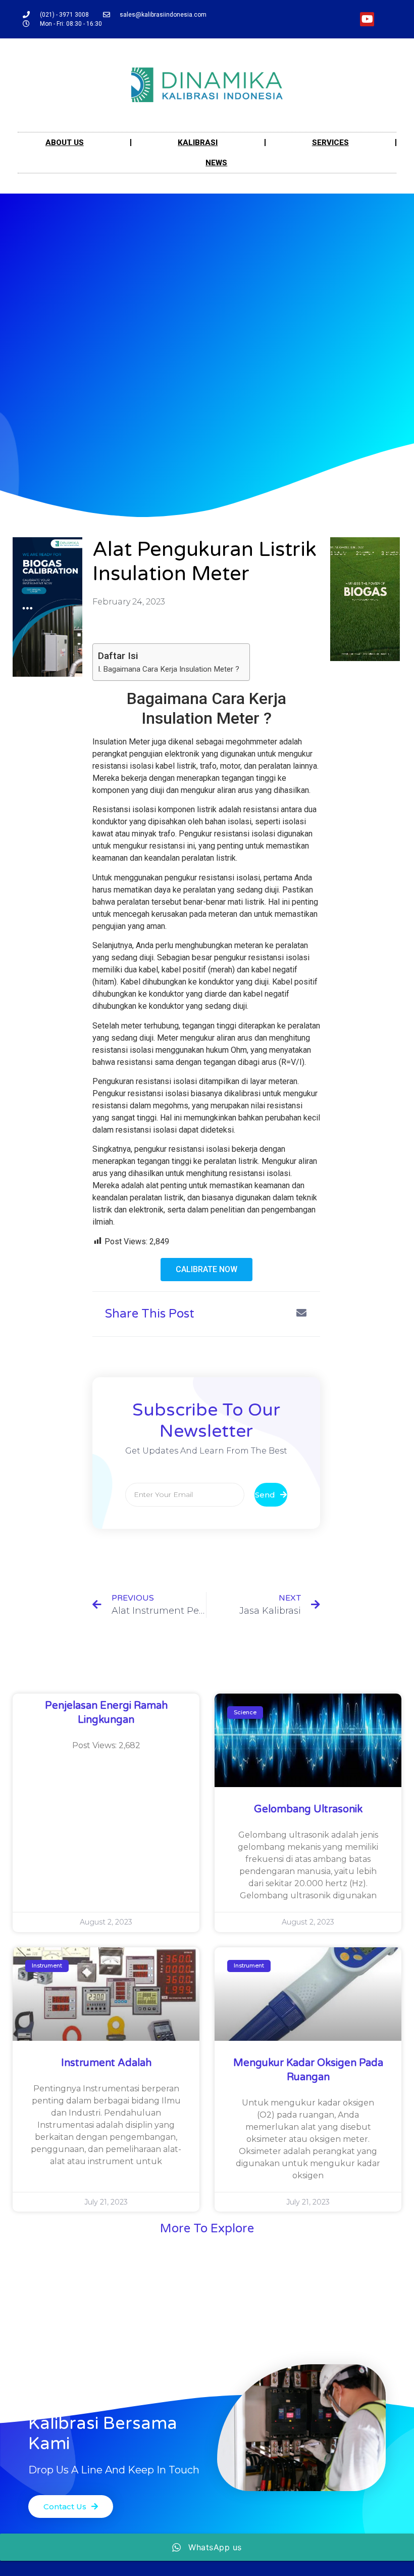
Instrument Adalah (106, 2063)
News (216, 163)
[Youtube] (367, 19)
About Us (65, 143)
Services (330, 143)
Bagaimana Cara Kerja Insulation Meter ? (171, 669)
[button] (206, 1270)
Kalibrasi (198, 143)
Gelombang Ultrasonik (308, 1809)
